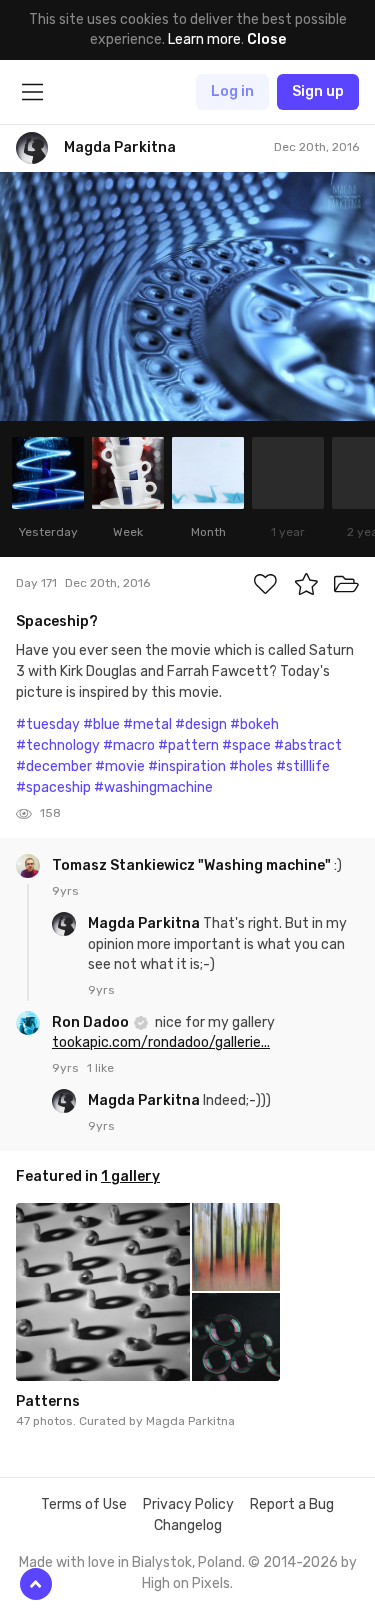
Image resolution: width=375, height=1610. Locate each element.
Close (266, 39)
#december (54, 766)
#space (246, 745)
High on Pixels (186, 1583)
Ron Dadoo (92, 1022)
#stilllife (303, 766)
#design (201, 724)
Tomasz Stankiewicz (125, 865)
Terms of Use (84, 1504)
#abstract (308, 745)
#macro (129, 745)
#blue (101, 724)
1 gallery (130, 1176)
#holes (251, 766)
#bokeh (254, 724)
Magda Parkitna (145, 923)
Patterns (48, 1401)
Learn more (204, 39)
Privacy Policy (188, 1504)
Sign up (318, 91)
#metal (147, 724)
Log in (232, 91)
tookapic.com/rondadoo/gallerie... (161, 1042)
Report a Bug (292, 1504)
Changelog (188, 1525)
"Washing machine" (264, 865)
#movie (120, 766)
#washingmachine (153, 787)
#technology (58, 745)
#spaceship (53, 787)
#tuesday (48, 724)
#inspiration (187, 766)
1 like (100, 1068)
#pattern (188, 745)
